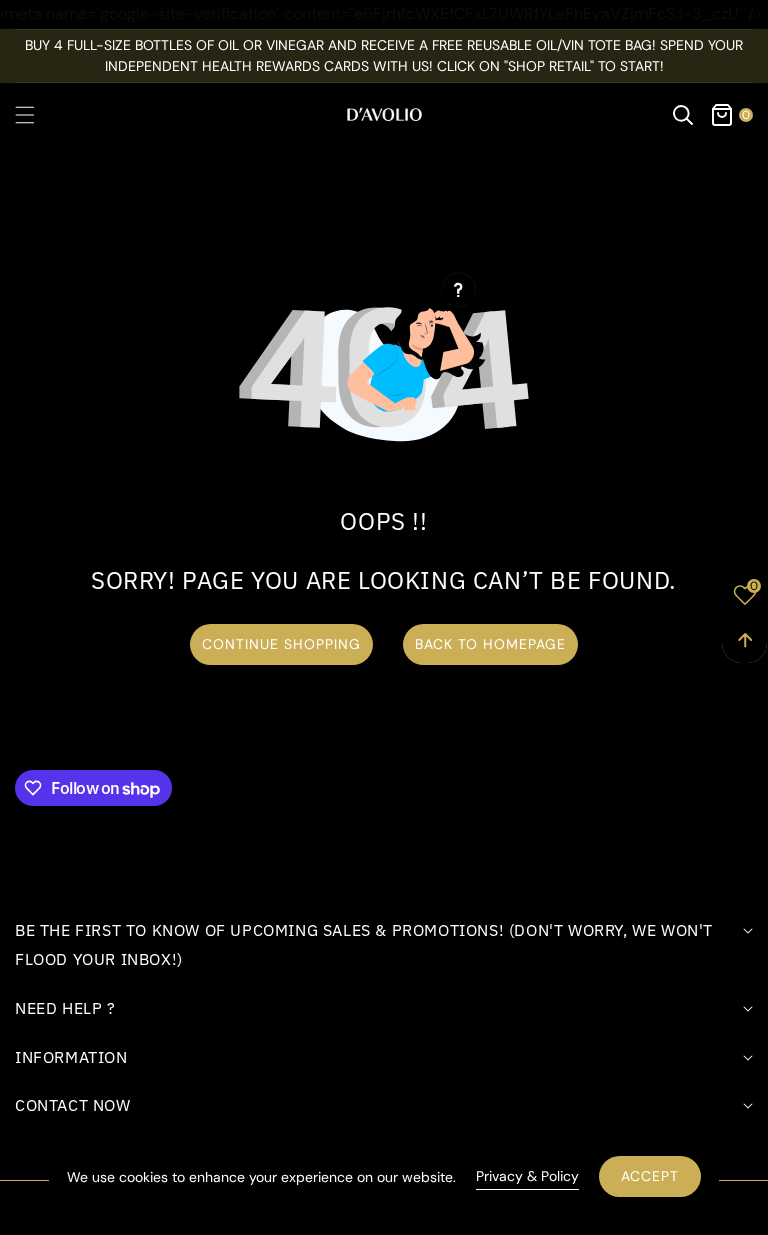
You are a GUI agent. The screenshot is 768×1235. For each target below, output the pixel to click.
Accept (650, 1176)
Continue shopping (281, 644)
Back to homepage (490, 644)
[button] (37, 115)
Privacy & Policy (527, 1176)
